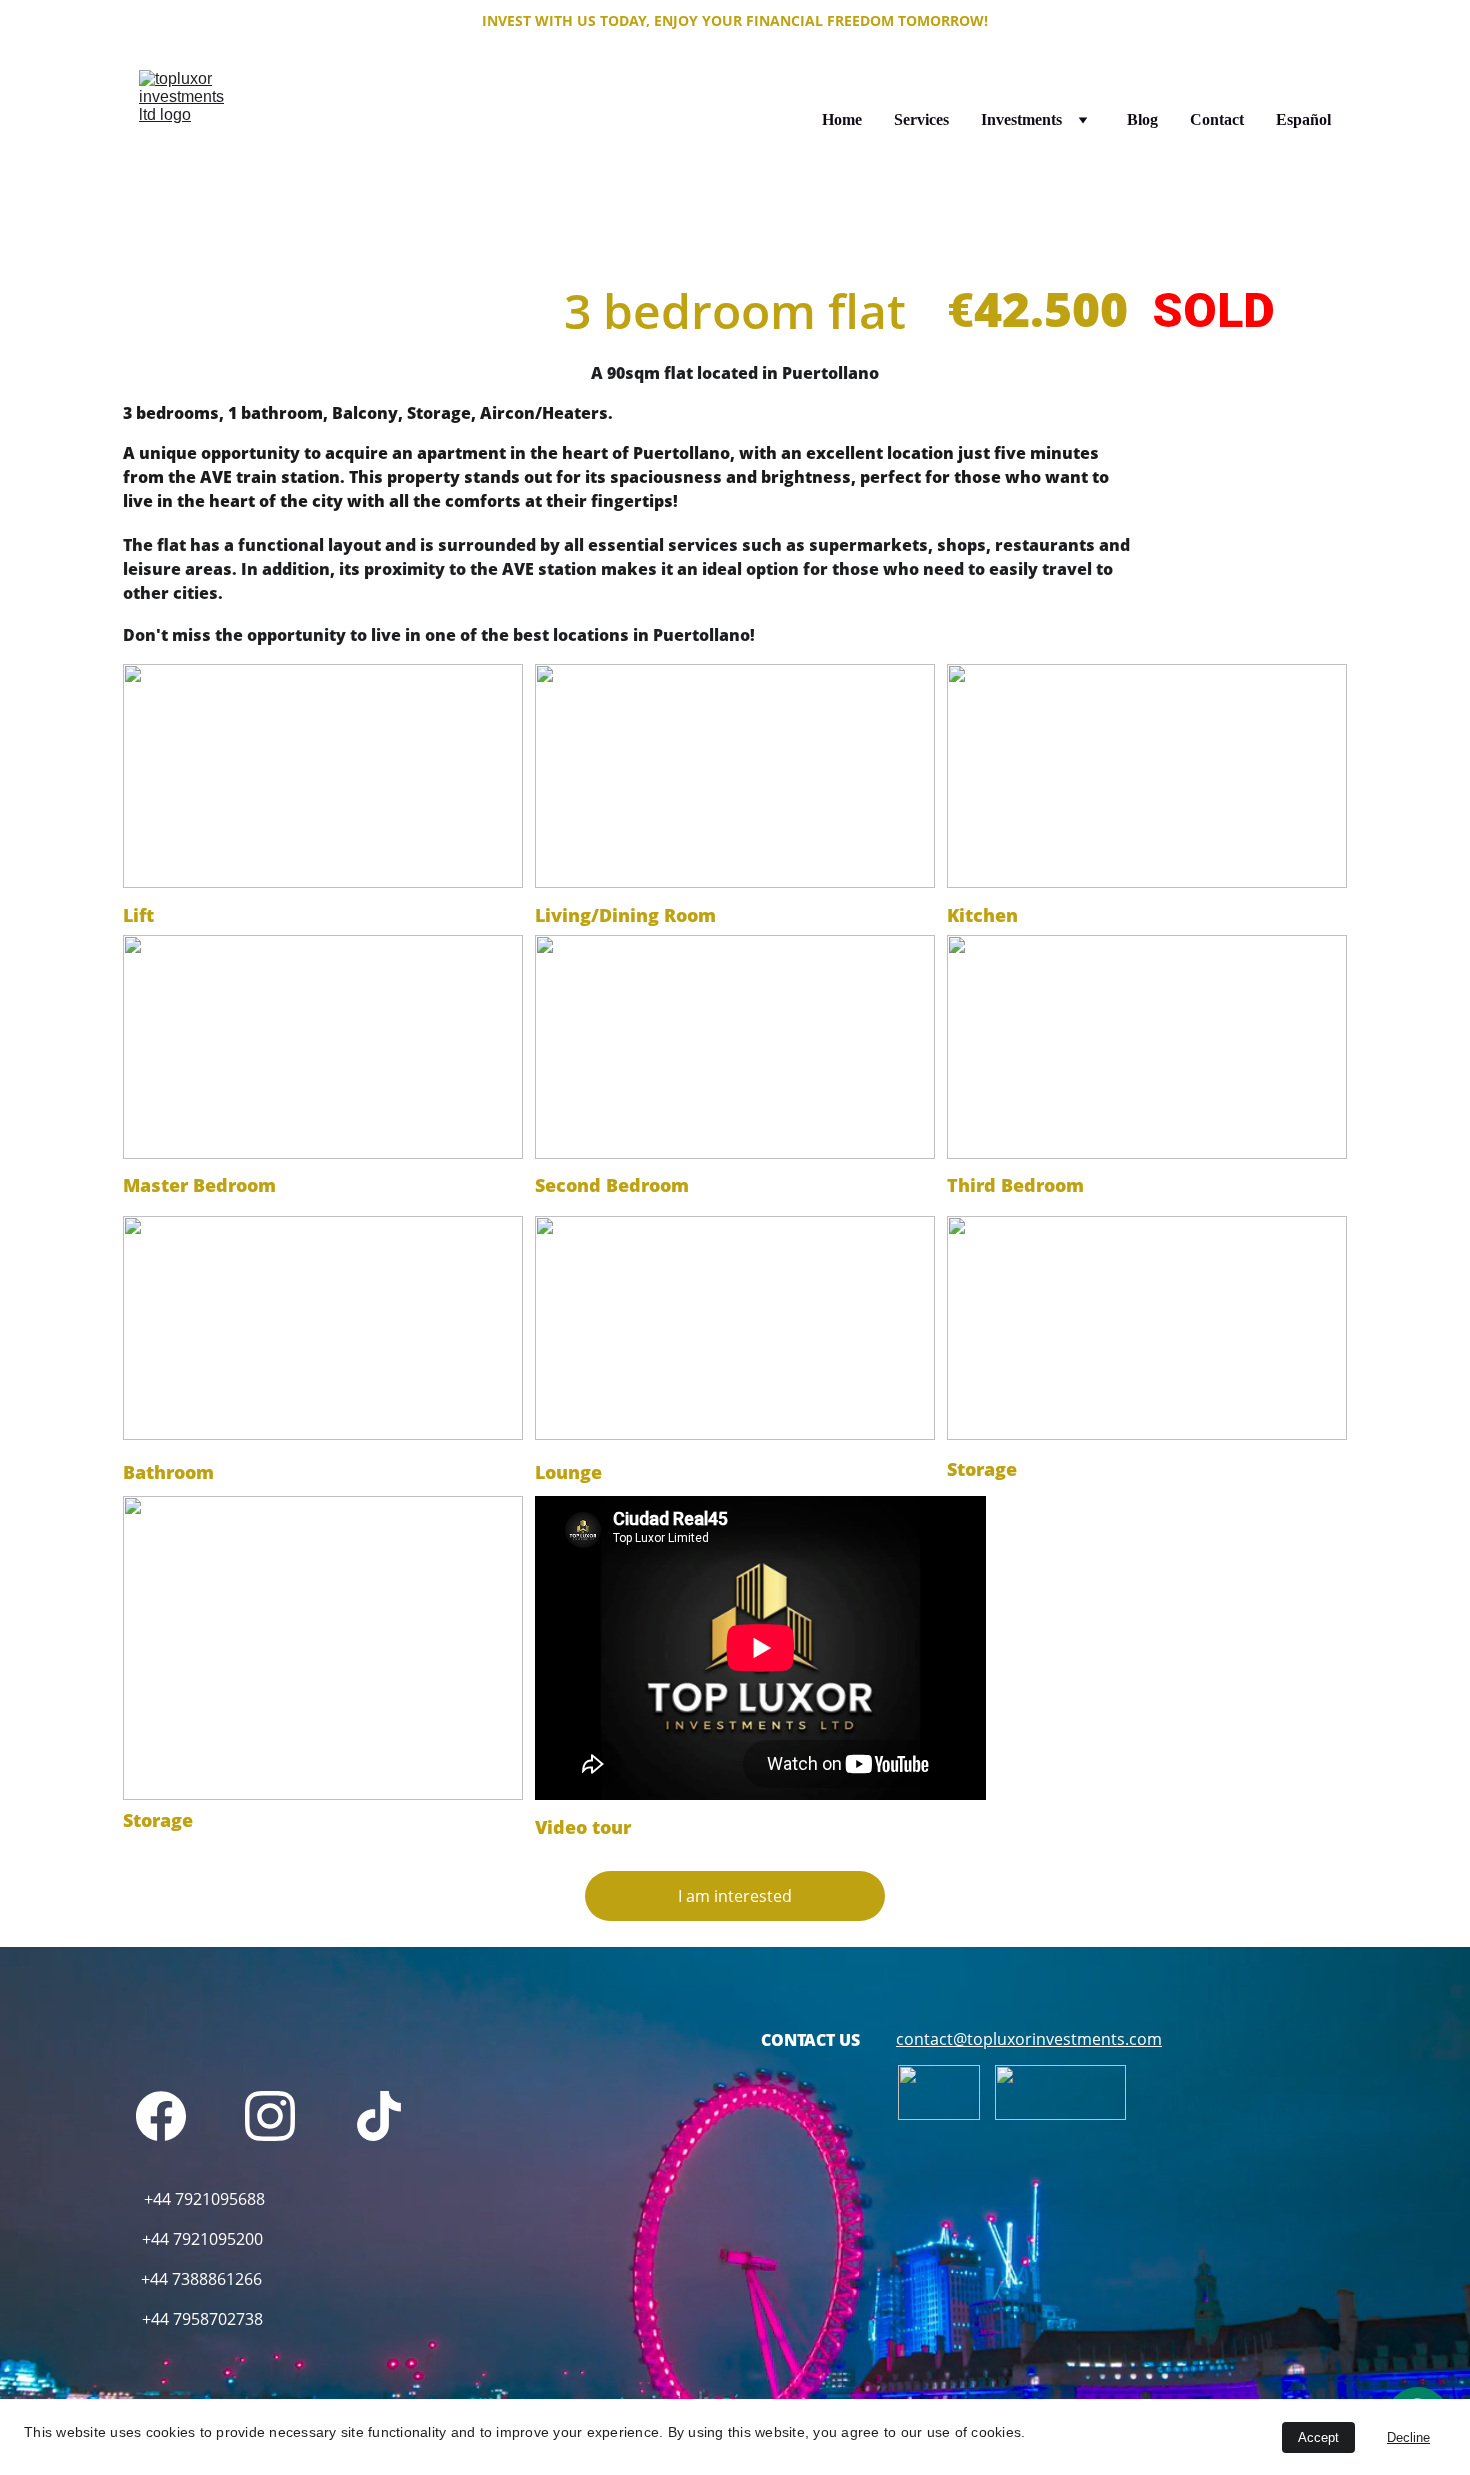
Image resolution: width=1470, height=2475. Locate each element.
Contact (1217, 119)
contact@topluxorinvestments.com (1029, 2039)
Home (842, 119)
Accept (1318, 2437)
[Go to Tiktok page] (379, 2116)
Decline (1408, 2437)
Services (921, 119)
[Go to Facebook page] (161, 2116)
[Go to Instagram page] (270, 2116)
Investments (1021, 119)
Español (1303, 119)
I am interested (735, 1896)
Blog (1142, 119)
